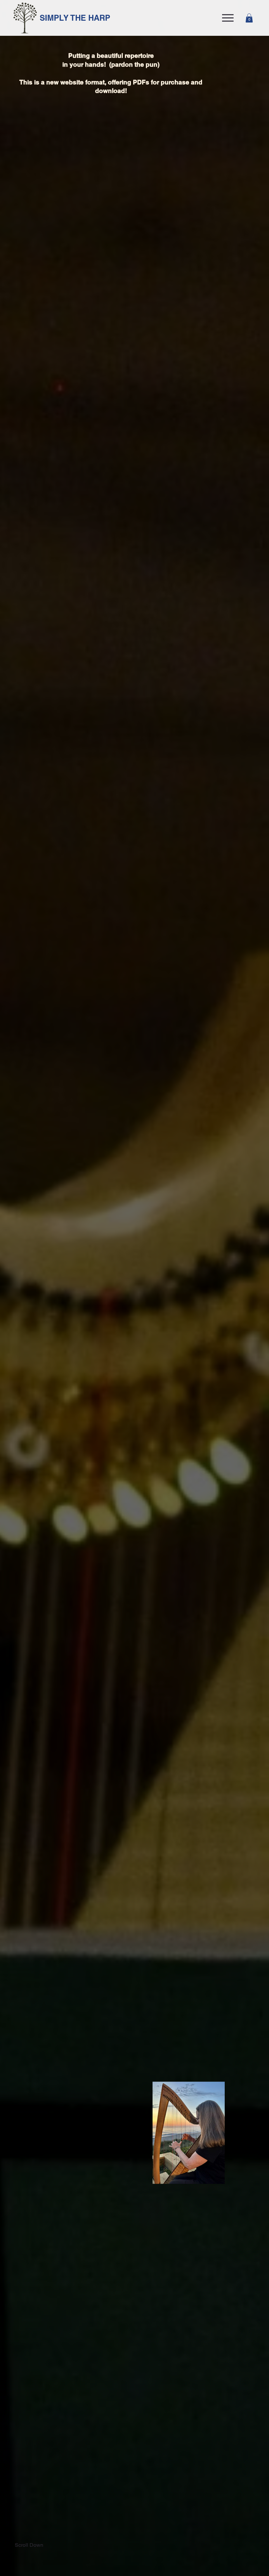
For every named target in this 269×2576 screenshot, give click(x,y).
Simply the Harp (75, 18)
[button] (249, 18)
